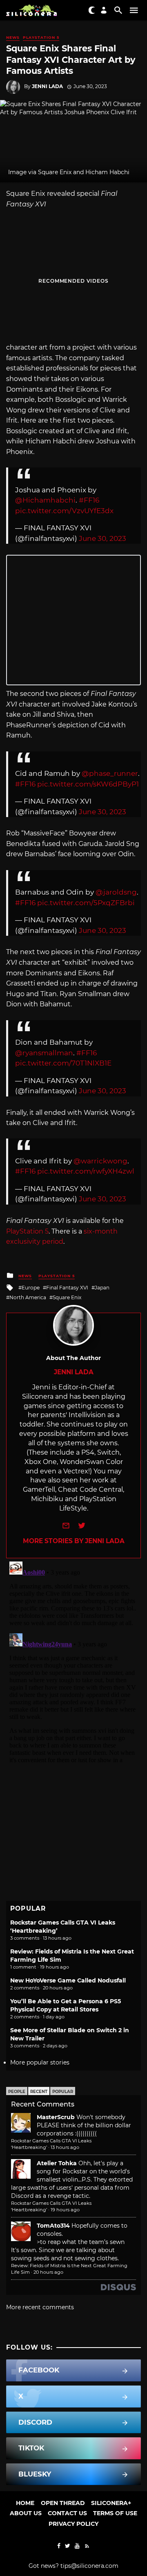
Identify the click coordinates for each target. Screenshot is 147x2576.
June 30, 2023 (102, 538)
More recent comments (40, 2307)
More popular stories (40, 2062)
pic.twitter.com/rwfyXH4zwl (86, 1171)
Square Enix (67, 1297)
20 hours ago (48, 2272)
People (17, 2092)
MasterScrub (56, 2117)
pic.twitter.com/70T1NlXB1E (63, 1063)
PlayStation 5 (41, 37)
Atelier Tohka (57, 2163)
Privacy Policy (73, 2524)
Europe (31, 1288)
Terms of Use (115, 2513)
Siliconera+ (111, 2503)
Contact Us (67, 2513)
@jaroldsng (116, 892)
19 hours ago (65, 2210)
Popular (63, 2092)
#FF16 (89, 500)
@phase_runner (110, 773)
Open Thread (63, 2503)
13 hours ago (65, 2147)
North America (28, 1297)
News (13, 37)
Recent (39, 2092)
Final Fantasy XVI (67, 1288)
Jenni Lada (47, 86)
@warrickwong (100, 1161)
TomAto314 (53, 2226)
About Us (26, 2513)
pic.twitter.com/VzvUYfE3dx (64, 511)
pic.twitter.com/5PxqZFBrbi (86, 903)
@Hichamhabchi (45, 500)
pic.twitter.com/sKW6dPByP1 (88, 784)
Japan (102, 1288)
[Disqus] (73, 1660)
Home (25, 2503)
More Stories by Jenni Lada (74, 1541)
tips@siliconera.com (89, 2566)
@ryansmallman (44, 1053)
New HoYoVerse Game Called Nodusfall (68, 1980)
